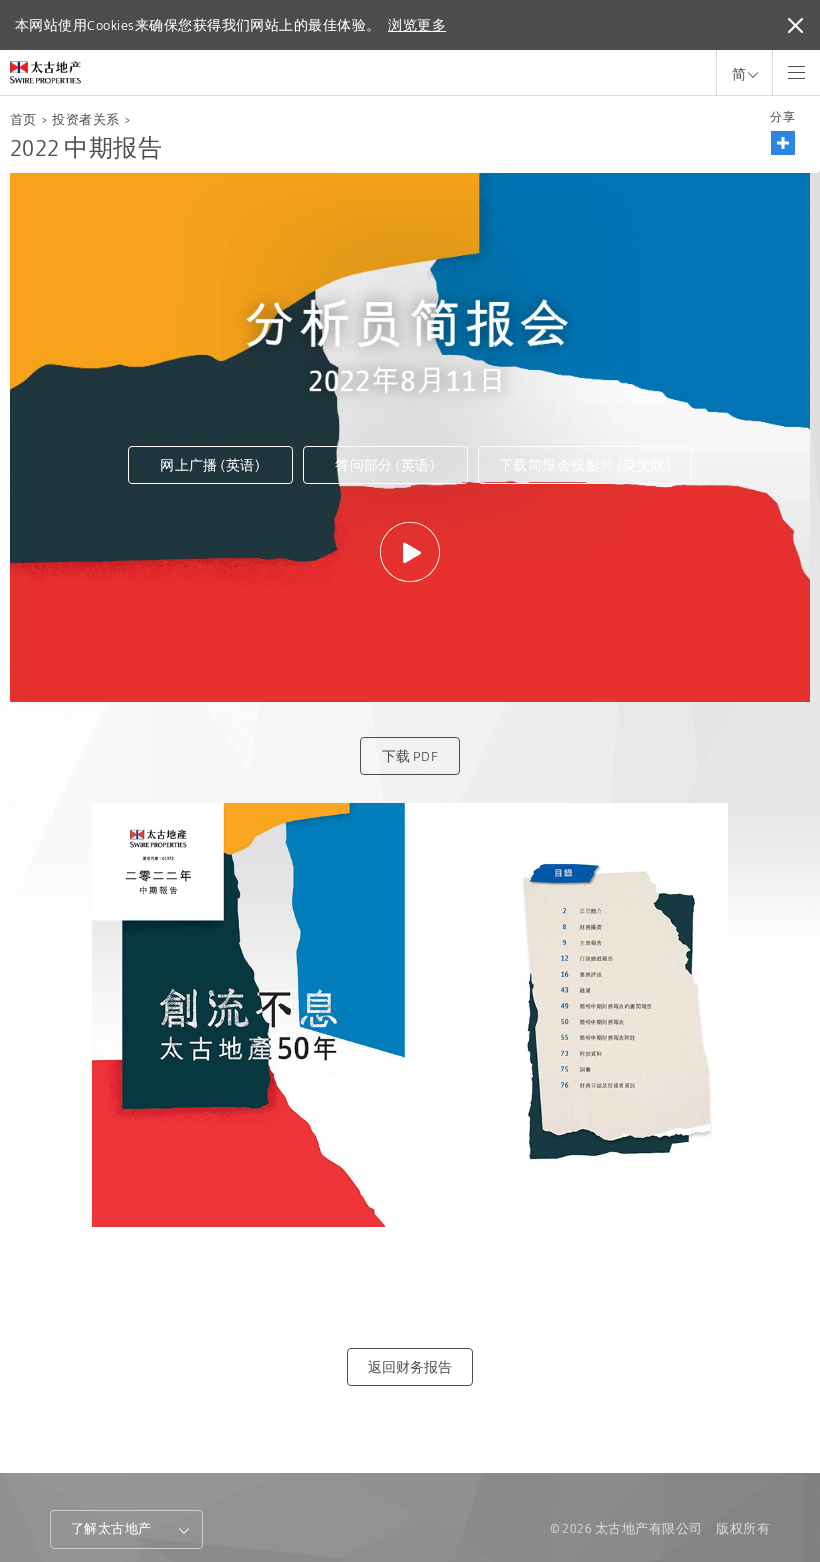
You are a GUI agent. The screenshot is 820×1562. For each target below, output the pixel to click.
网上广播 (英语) (210, 465)
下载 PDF (410, 756)
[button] (783, 143)
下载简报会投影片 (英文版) (585, 465)
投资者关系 (85, 119)
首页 (23, 119)
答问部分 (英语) (385, 465)
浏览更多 (417, 25)
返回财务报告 (410, 1367)
